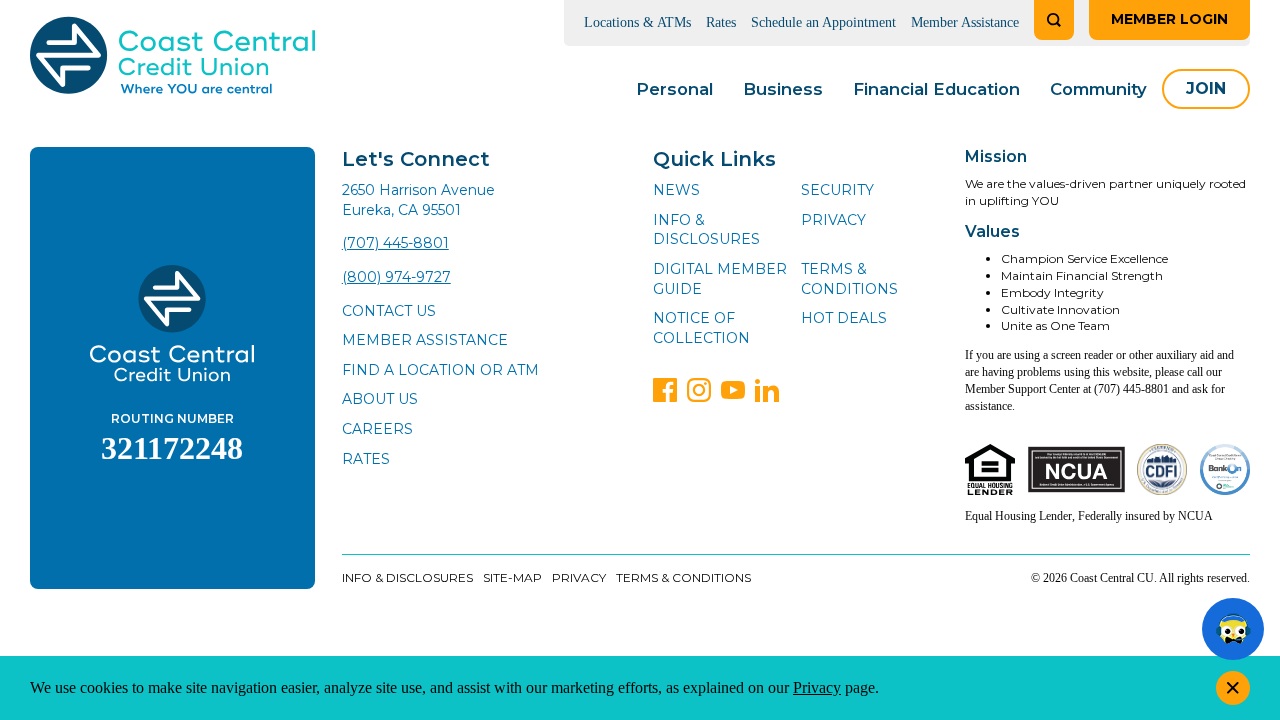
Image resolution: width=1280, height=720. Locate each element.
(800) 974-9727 (396, 277)
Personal (674, 89)
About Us (380, 399)
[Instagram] (699, 390)
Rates (721, 22)
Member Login (1169, 19)
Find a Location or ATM (440, 370)
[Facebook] (665, 390)
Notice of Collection (701, 328)
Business (783, 89)
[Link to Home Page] (172, 58)
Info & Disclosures (706, 230)
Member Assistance (965, 22)
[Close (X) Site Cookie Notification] (1233, 688)
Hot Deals (844, 318)
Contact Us (389, 311)
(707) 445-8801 (395, 243)
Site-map (512, 577)
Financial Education (936, 89)
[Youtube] (733, 390)
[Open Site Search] (1054, 20)
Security (837, 190)
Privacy (833, 220)
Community (1098, 89)
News (676, 190)
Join (1206, 88)
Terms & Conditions (849, 279)
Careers (377, 429)
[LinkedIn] (767, 390)
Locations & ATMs (637, 22)
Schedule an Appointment (823, 22)
